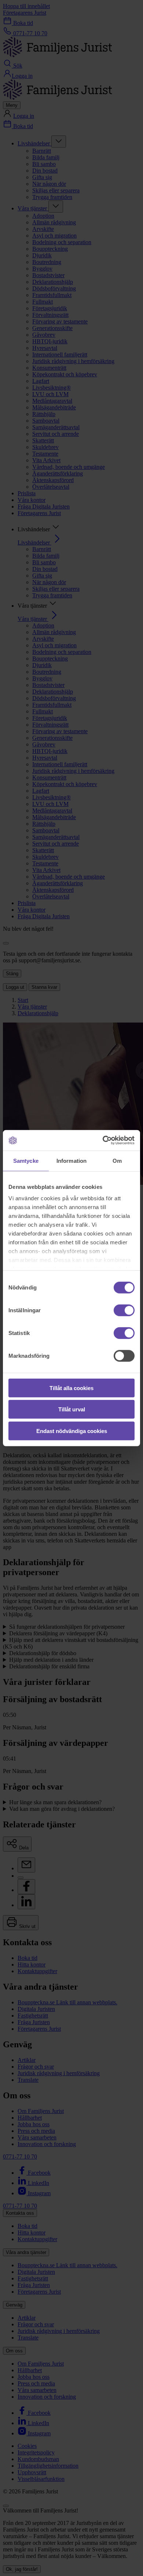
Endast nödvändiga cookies (72, 1431)
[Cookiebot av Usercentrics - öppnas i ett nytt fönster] (103, 1140)
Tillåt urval (72, 1409)
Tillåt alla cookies (71, 1388)
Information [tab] (71, 1160)
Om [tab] (117, 1160)
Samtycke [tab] (26, 1160)
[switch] (124, 1310)
